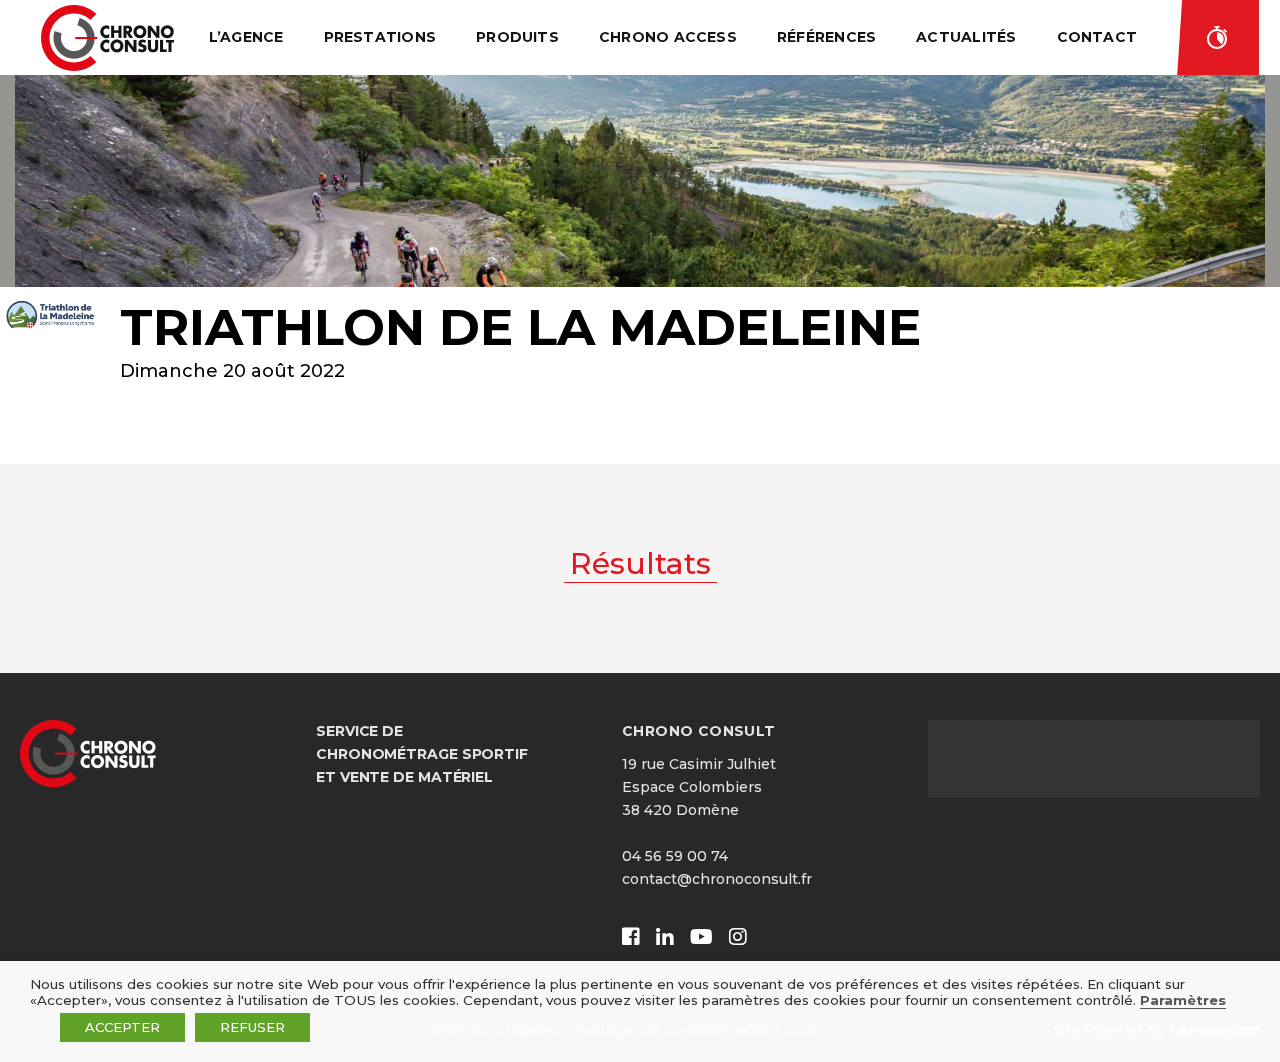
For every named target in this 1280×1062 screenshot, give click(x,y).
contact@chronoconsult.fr (717, 879)
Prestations (380, 37)
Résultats (1218, 37)
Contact (1097, 37)
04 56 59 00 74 (675, 856)
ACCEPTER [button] (122, 1027)
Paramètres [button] (1183, 1000)
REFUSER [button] (252, 1027)
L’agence (246, 37)
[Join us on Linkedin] (665, 937)
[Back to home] (107, 38)
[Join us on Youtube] (701, 937)
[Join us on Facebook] (631, 937)
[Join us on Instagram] (738, 937)
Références (826, 37)
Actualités (966, 37)
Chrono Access (668, 37)
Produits (517, 37)
